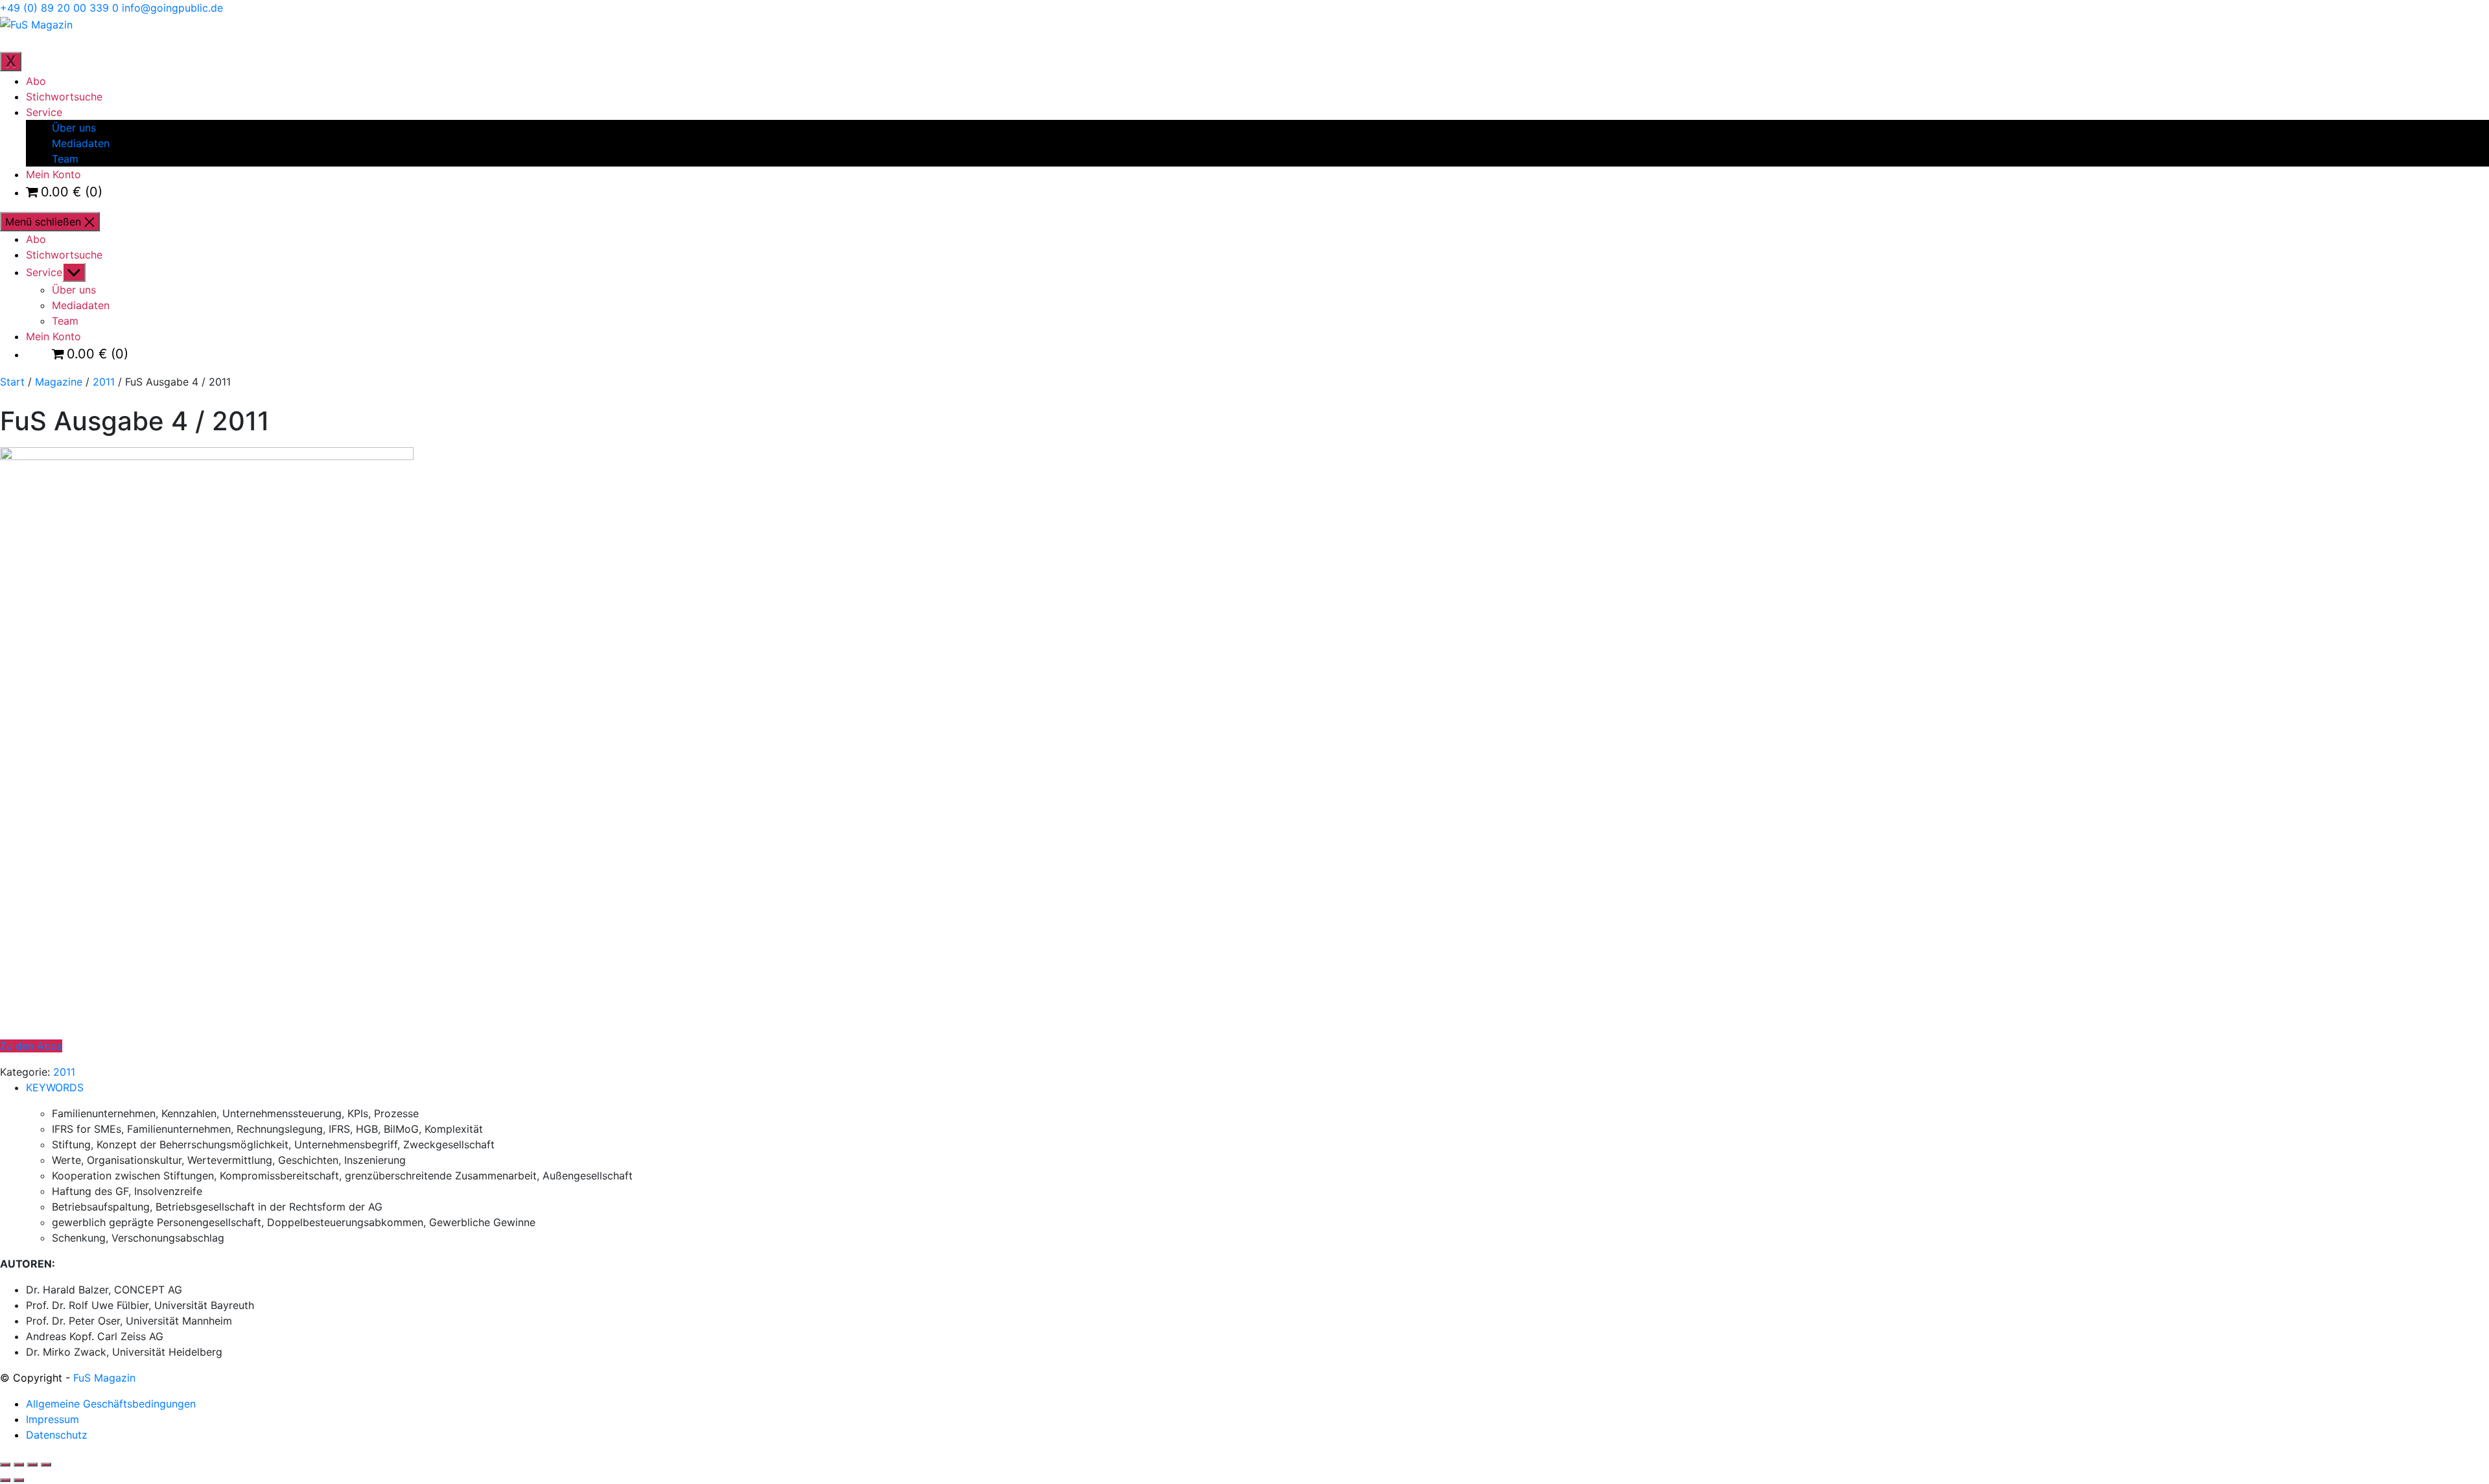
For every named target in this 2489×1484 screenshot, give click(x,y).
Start (12, 382)
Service (44, 112)
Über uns (74, 128)
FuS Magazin (104, 1378)
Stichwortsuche (64, 97)
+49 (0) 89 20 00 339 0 (59, 8)
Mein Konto (53, 174)
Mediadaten (81, 143)
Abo (36, 81)
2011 (104, 382)
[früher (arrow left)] (5, 1480)
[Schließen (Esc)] (46, 1465)
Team (65, 159)
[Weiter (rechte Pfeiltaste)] (19, 1480)
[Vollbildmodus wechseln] (19, 1465)
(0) (72, 192)
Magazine (59, 382)
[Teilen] (32, 1465)
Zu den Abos (31, 1046)
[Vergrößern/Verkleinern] (5, 1465)
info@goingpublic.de (172, 8)
